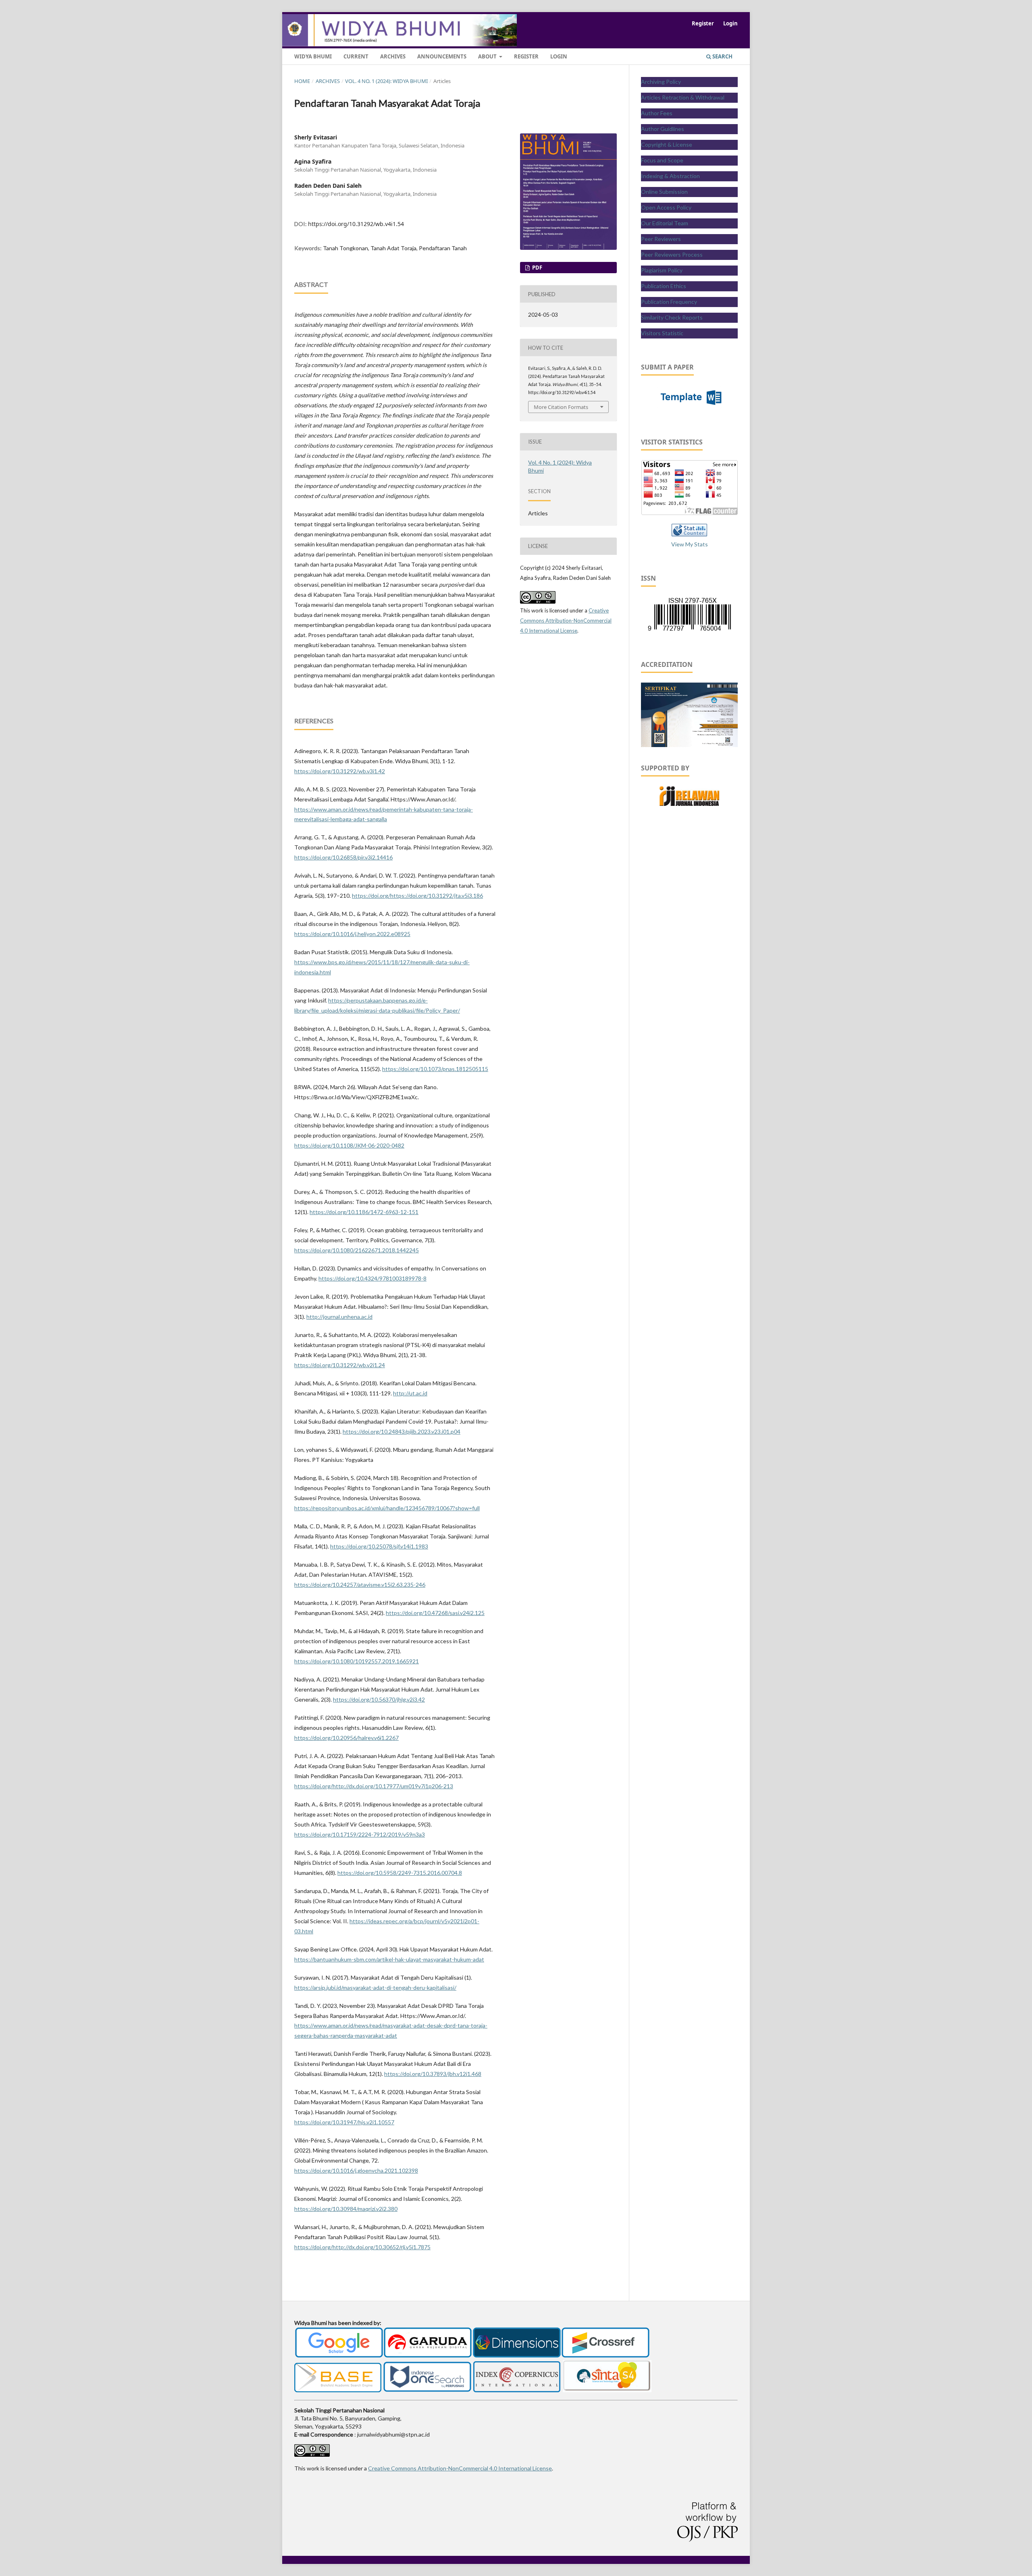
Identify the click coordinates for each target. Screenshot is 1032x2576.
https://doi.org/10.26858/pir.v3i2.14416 (343, 857)
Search (722, 56)
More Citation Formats (561, 407)
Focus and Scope (662, 160)
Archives (393, 56)
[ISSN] (689, 630)
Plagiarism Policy (662, 270)
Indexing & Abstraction (670, 176)
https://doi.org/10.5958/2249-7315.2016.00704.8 (400, 1873)
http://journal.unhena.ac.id (339, 1317)
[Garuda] (428, 2356)
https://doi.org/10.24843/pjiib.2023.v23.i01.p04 (402, 1431)
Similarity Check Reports (672, 317)
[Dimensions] (517, 2356)
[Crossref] (605, 2356)
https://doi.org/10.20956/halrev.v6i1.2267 (346, 1738)
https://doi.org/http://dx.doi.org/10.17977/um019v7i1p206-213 (374, 1786)
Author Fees (657, 113)
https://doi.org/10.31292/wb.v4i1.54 (356, 224)
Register (526, 56)
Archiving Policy (661, 82)
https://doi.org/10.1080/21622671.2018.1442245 (357, 1250)
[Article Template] (689, 408)
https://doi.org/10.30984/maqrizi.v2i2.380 (346, 2209)
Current (356, 56)
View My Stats (690, 544)
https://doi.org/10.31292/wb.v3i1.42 (340, 771)
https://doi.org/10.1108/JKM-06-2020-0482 (349, 1145)
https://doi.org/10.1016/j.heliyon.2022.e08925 (352, 934)
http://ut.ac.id (410, 1393)
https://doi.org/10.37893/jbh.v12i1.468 (433, 2074)
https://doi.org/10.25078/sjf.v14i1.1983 (379, 1546)
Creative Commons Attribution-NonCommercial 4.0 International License (566, 621)
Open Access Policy (666, 207)
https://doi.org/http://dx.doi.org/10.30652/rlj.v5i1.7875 (362, 2247)
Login (559, 56)
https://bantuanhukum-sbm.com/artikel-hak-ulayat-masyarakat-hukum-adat (389, 1959)
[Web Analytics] (689, 534)
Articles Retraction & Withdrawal (683, 97)
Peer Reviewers (661, 239)
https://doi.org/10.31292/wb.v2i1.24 (340, 1365)
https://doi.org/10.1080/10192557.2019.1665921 (357, 1661)
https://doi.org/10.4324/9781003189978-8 (372, 1278)
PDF (537, 268)
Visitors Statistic (662, 333)
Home (302, 81)
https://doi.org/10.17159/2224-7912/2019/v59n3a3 (360, 1834)
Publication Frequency (669, 302)
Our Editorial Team (665, 223)
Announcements (442, 56)
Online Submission (664, 192)
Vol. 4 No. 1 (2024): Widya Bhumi (386, 81)
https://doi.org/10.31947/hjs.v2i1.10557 (344, 2122)
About (488, 56)
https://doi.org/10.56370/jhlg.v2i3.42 (379, 1699)
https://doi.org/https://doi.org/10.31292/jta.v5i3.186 (417, 896)
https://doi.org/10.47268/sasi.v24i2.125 (435, 1613)
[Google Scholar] (339, 2356)
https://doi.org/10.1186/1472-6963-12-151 (364, 1212)
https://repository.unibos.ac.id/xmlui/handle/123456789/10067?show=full (387, 1508)
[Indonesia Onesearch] (427, 2390)
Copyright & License (667, 144)
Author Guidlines (663, 129)
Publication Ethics (664, 286)
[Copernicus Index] (517, 2390)
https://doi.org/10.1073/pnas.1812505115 (435, 1069)
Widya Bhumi (313, 56)
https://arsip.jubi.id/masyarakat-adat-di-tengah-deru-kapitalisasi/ (375, 1988)
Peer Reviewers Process (672, 254)
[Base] (338, 2390)
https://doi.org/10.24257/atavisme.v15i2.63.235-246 (360, 1585)
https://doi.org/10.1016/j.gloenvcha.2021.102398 (356, 2170)
